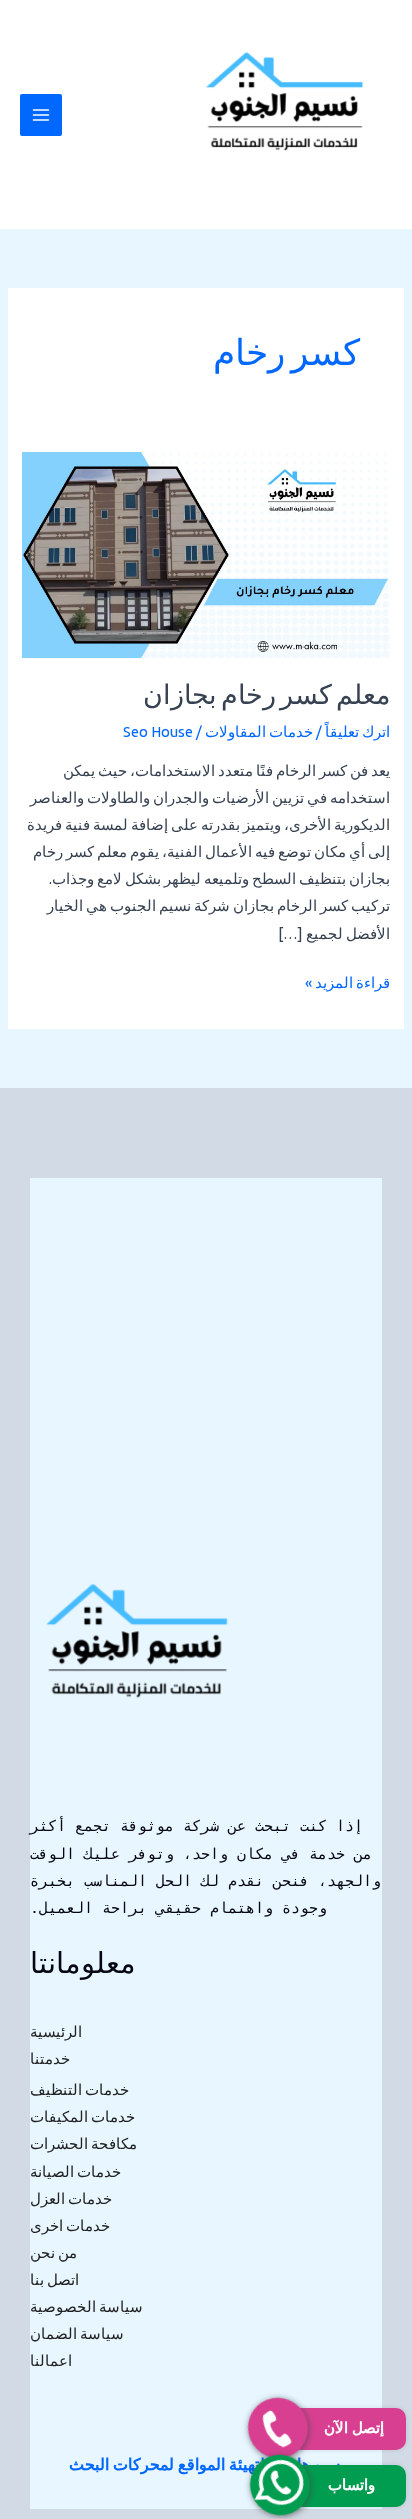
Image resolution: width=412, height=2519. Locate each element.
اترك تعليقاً (357, 731)
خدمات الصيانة (75, 2171)
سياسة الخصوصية (86, 2306)
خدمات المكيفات (82, 2116)
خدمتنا (50, 2058)
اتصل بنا (54, 2279)
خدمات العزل (71, 2198)
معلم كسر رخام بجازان (266, 697)
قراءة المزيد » (347, 980)
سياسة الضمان (77, 2333)
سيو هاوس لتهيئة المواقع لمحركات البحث (204, 2464)
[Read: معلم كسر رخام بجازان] (205, 553)
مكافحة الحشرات (83, 2143)
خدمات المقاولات (259, 731)
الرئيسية (56, 2031)
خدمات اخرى (70, 2225)
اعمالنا (51, 2360)
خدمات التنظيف (79, 2089)
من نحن (53, 2252)
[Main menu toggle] (41, 115)
